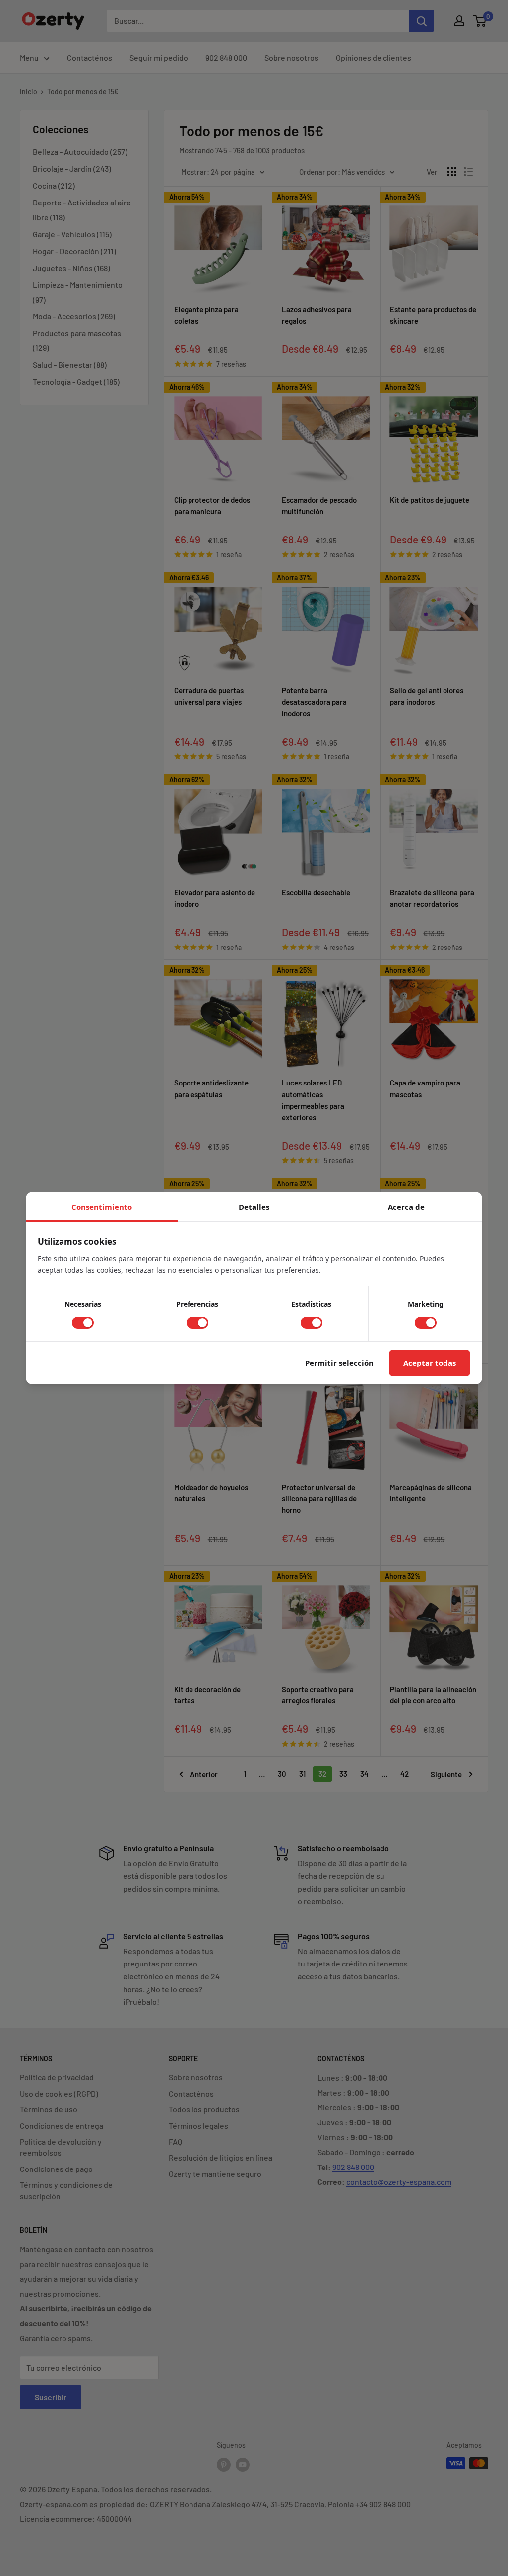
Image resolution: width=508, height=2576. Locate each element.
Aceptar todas (430, 1363)
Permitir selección (339, 1363)
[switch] (83, 1323)
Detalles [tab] (254, 1207)
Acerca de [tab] (406, 1207)
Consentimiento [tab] (102, 1207)
